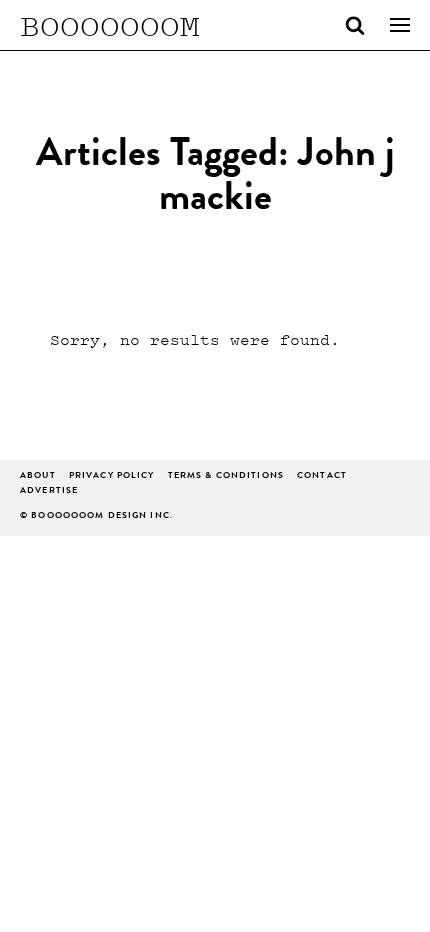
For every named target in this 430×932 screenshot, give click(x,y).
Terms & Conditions (226, 476)
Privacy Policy (112, 476)
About (38, 476)
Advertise (49, 491)
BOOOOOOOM (110, 25)
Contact (322, 476)
